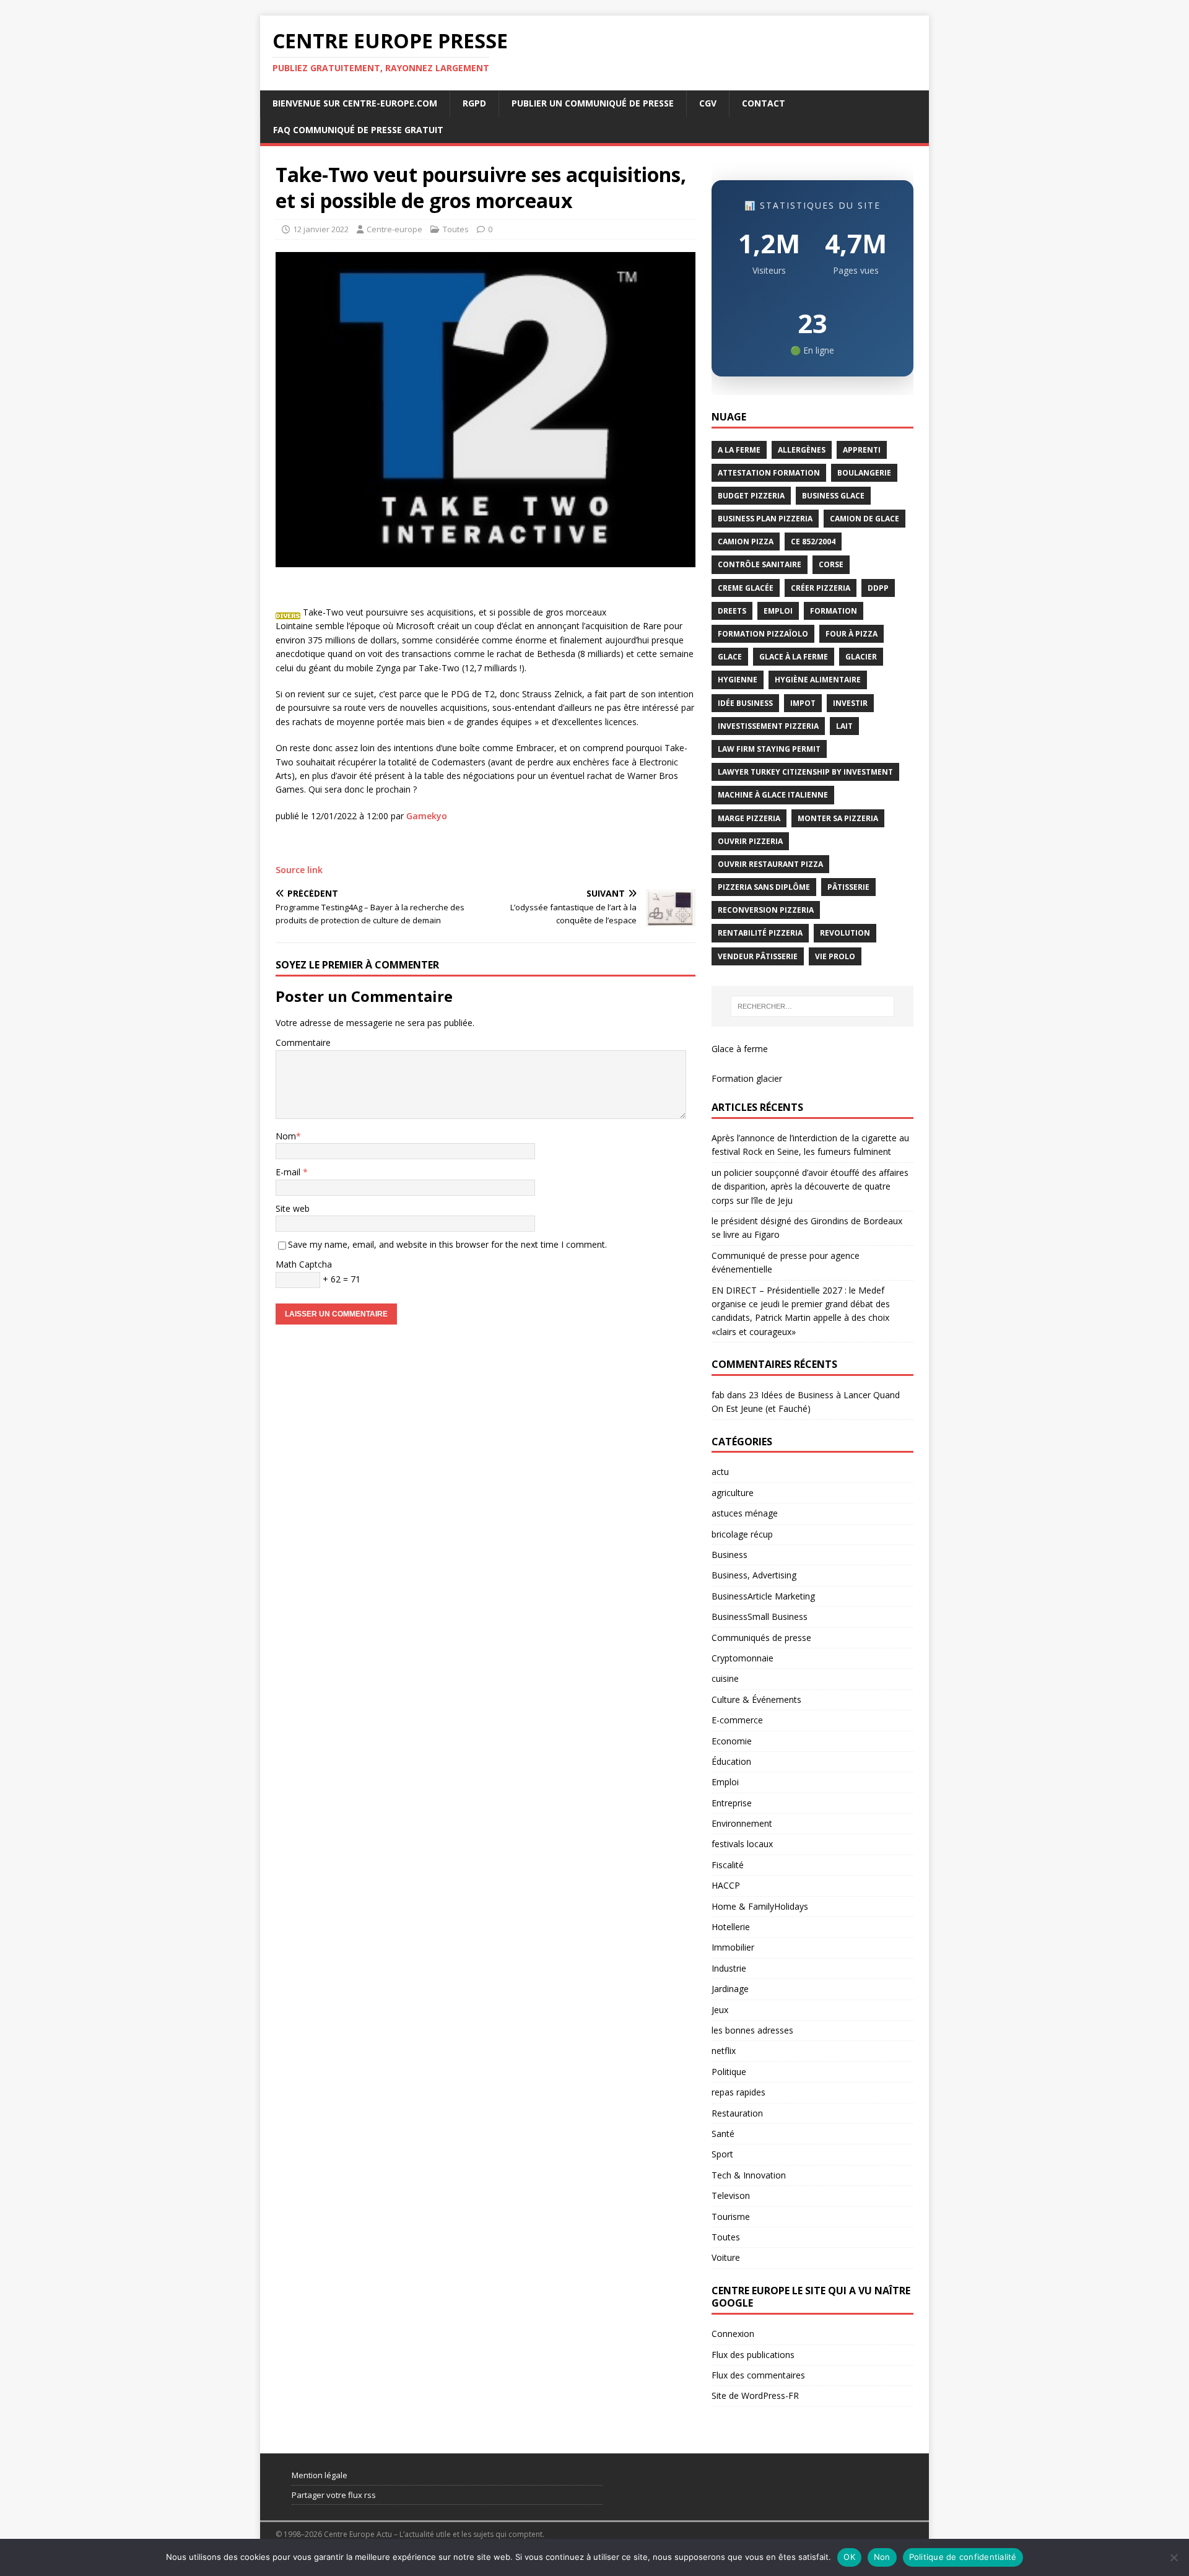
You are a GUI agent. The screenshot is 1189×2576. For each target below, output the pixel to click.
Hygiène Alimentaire (818, 680)
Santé (723, 2134)
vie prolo (835, 956)
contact (764, 103)
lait (844, 726)
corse (831, 564)
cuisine (725, 1678)
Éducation (731, 1761)
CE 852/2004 (813, 542)
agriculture (733, 1493)
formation (834, 611)
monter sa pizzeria (838, 818)
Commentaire (303, 1042)
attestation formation (769, 473)
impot (803, 703)
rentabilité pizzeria (760, 933)
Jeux (720, 2010)
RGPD (474, 103)
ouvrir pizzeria (750, 841)
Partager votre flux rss (334, 2495)
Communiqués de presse (761, 1638)
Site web (293, 1208)
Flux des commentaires (758, 2375)
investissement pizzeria (768, 726)
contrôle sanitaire (760, 564)
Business (730, 1555)
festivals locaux (742, 1844)
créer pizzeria (821, 588)
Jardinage (730, 1989)
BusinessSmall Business (760, 1617)
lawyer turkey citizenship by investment (805, 772)
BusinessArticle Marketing (763, 1596)
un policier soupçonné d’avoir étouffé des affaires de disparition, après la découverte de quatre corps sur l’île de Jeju (810, 1186)
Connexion (733, 2334)
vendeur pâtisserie (758, 956)
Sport (722, 2154)
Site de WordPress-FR (755, 2395)
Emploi (725, 1782)
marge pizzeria (749, 818)
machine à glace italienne (773, 795)
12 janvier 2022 (321, 229)
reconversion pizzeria (766, 910)
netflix (724, 2051)
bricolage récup (742, 1534)
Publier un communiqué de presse (593, 103)
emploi (778, 611)
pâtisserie (848, 887)
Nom (286, 1136)
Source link (299, 870)
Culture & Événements (756, 1699)
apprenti (862, 450)
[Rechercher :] (812, 1006)
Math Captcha (304, 1264)
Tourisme (731, 2217)
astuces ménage (745, 1513)
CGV (708, 103)
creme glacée (746, 588)
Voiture (726, 2257)
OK (849, 2557)
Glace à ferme (740, 1049)
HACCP (726, 1885)
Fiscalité (728, 1865)
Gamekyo (427, 816)
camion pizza (746, 542)
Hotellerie (731, 1927)
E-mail (289, 1172)
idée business (745, 703)
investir (850, 703)
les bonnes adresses (752, 2030)
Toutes (456, 229)
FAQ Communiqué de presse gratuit (358, 130)
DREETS (732, 611)
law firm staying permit (769, 749)
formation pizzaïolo (763, 634)
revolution (845, 933)
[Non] (1174, 2557)
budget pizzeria (751, 496)
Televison (731, 2195)
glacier (861, 657)
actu (720, 1472)
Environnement (742, 1823)
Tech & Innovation (749, 2175)
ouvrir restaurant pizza (770, 864)
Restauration (737, 2113)
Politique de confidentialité (963, 2557)
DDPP (878, 588)
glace (730, 657)
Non (882, 2557)
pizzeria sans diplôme (764, 887)
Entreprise (732, 1803)
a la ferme (739, 450)
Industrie (729, 1968)
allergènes (802, 450)
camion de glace (865, 519)
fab (718, 1395)
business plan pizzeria (765, 519)
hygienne (738, 680)
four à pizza (851, 634)
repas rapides (738, 2092)
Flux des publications (753, 2355)
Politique (729, 2072)
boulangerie (864, 473)
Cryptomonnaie (743, 1658)
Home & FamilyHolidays (760, 1906)
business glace (833, 496)
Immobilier (733, 1947)
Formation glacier (747, 1078)
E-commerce (737, 1720)
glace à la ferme (794, 657)
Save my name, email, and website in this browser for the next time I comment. (447, 1244)
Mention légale (320, 2475)
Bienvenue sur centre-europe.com (355, 103)
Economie (732, 1741)
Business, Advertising (754, 1575)
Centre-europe (394, 229)
